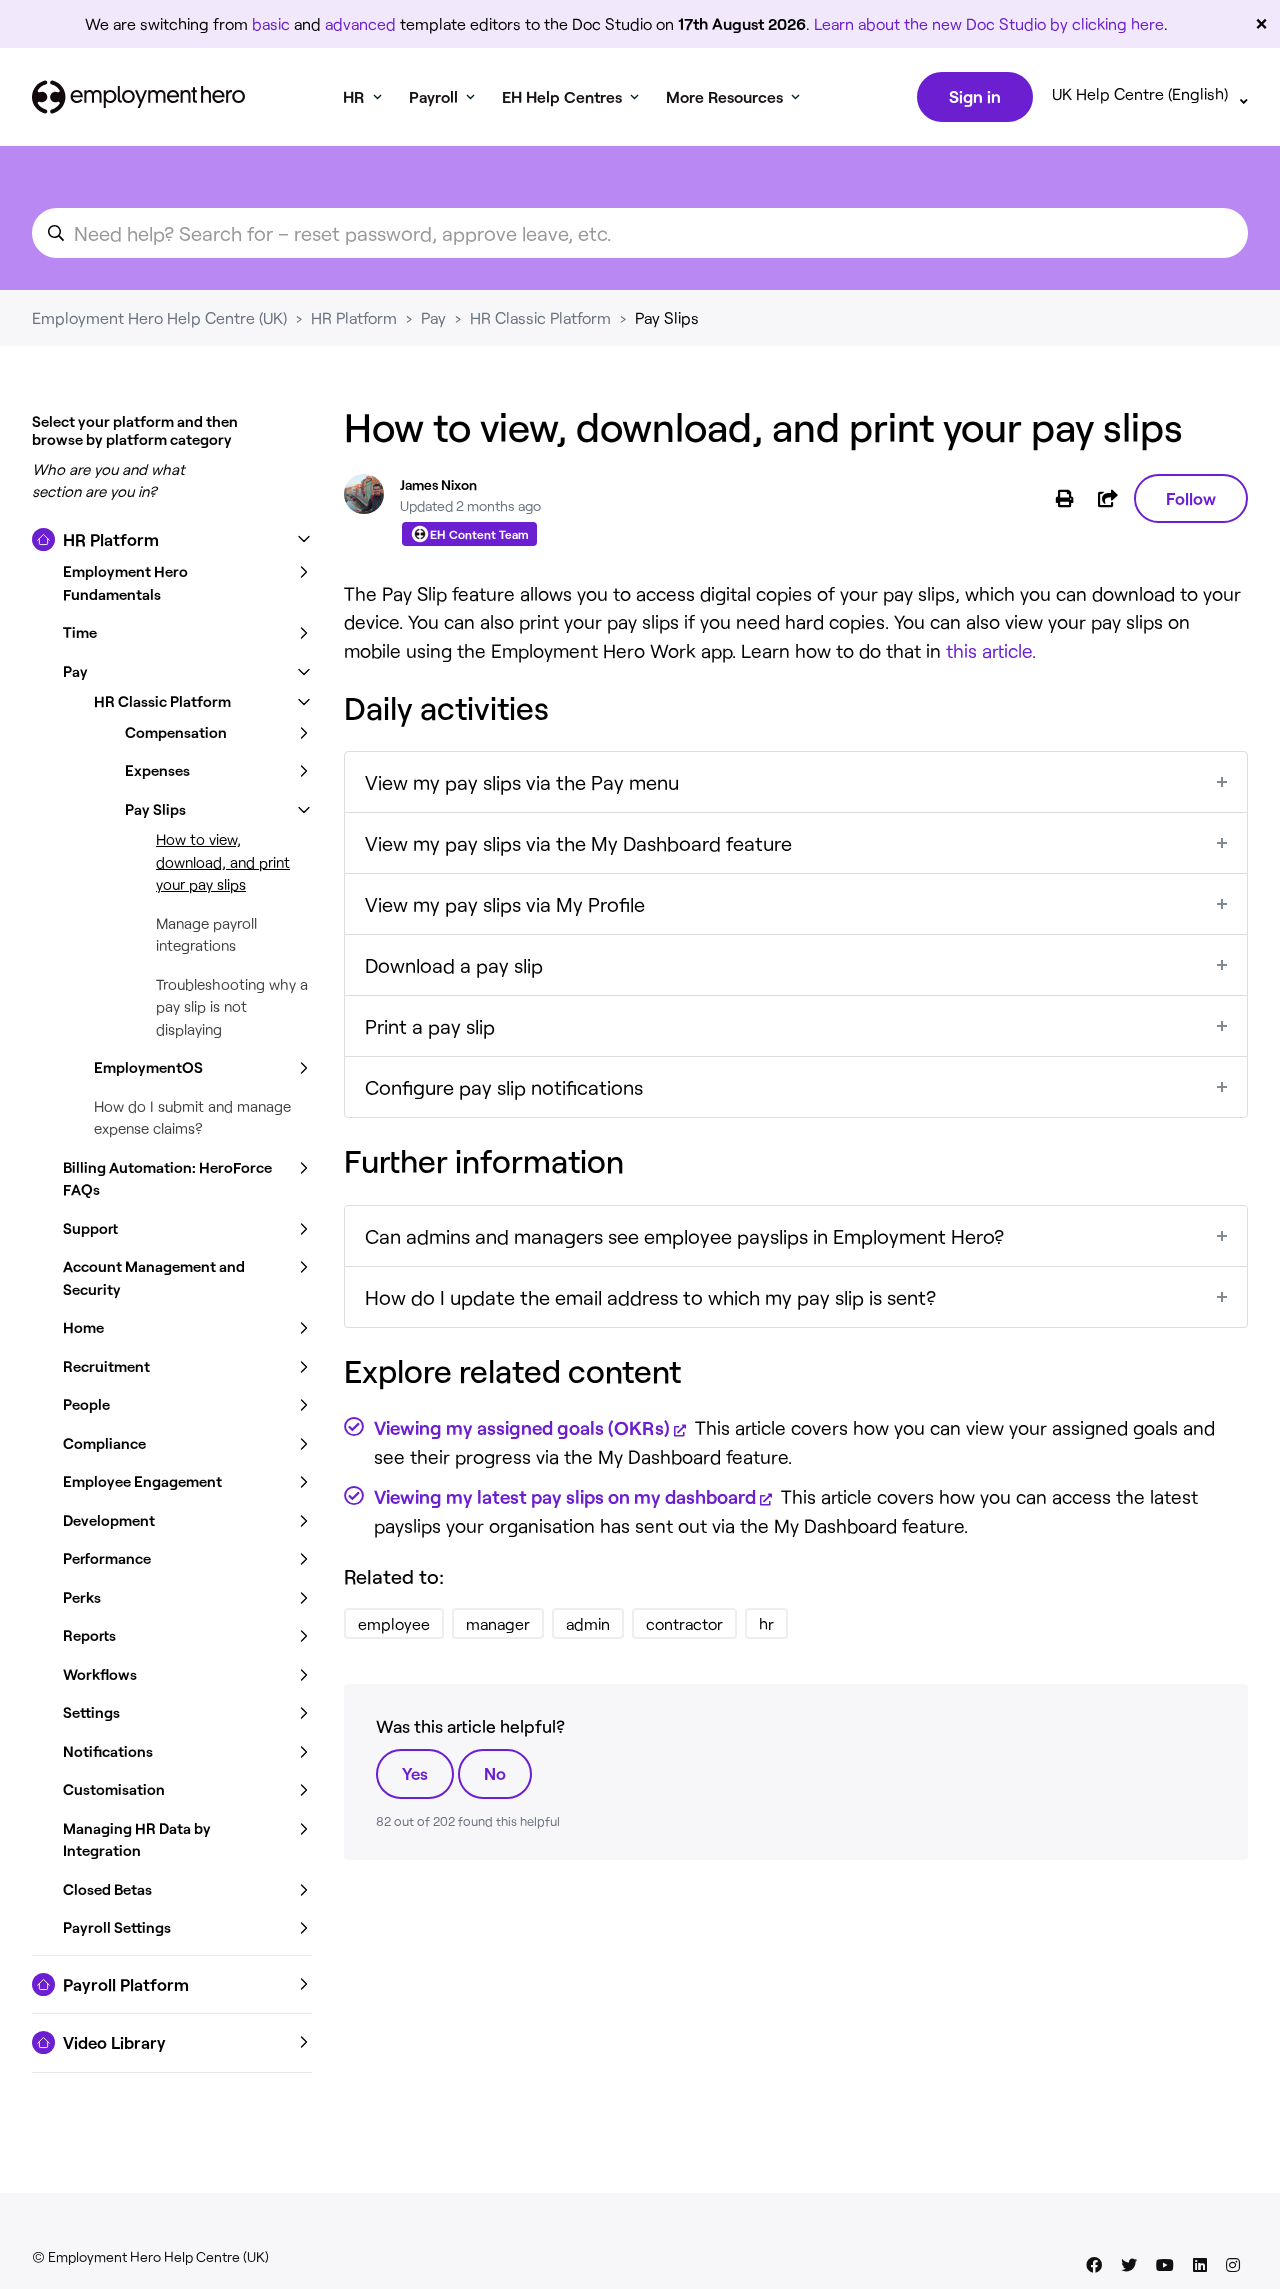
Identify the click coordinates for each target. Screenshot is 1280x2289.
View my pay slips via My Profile (505, 904)
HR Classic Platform (540, 317)
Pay (433, 317)
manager (498, 1623)
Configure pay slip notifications (504, 1087)
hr (766, 1623)
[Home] (138, 97)
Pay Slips (667, 317)
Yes (415, 1773)
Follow (1191, 498)
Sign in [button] (975, 96)
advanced (360, 23)
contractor (684, 1623)
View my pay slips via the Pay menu (522, 782)
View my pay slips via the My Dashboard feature (578, 843)
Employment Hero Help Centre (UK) (159, 317)
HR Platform (354, 317)
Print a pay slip (430, 1026)
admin (588, 1623)
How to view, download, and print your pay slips (223, 861)
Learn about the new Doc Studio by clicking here (989, 23)
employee (394, 1623)
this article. (991, 650)
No (495, 1773)
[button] (172, 540)
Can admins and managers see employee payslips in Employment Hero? (684, 1236)
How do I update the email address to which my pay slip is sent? (650, 1297)
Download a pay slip (454, 965)
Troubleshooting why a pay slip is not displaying (232, 1006)
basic (271, 23)
